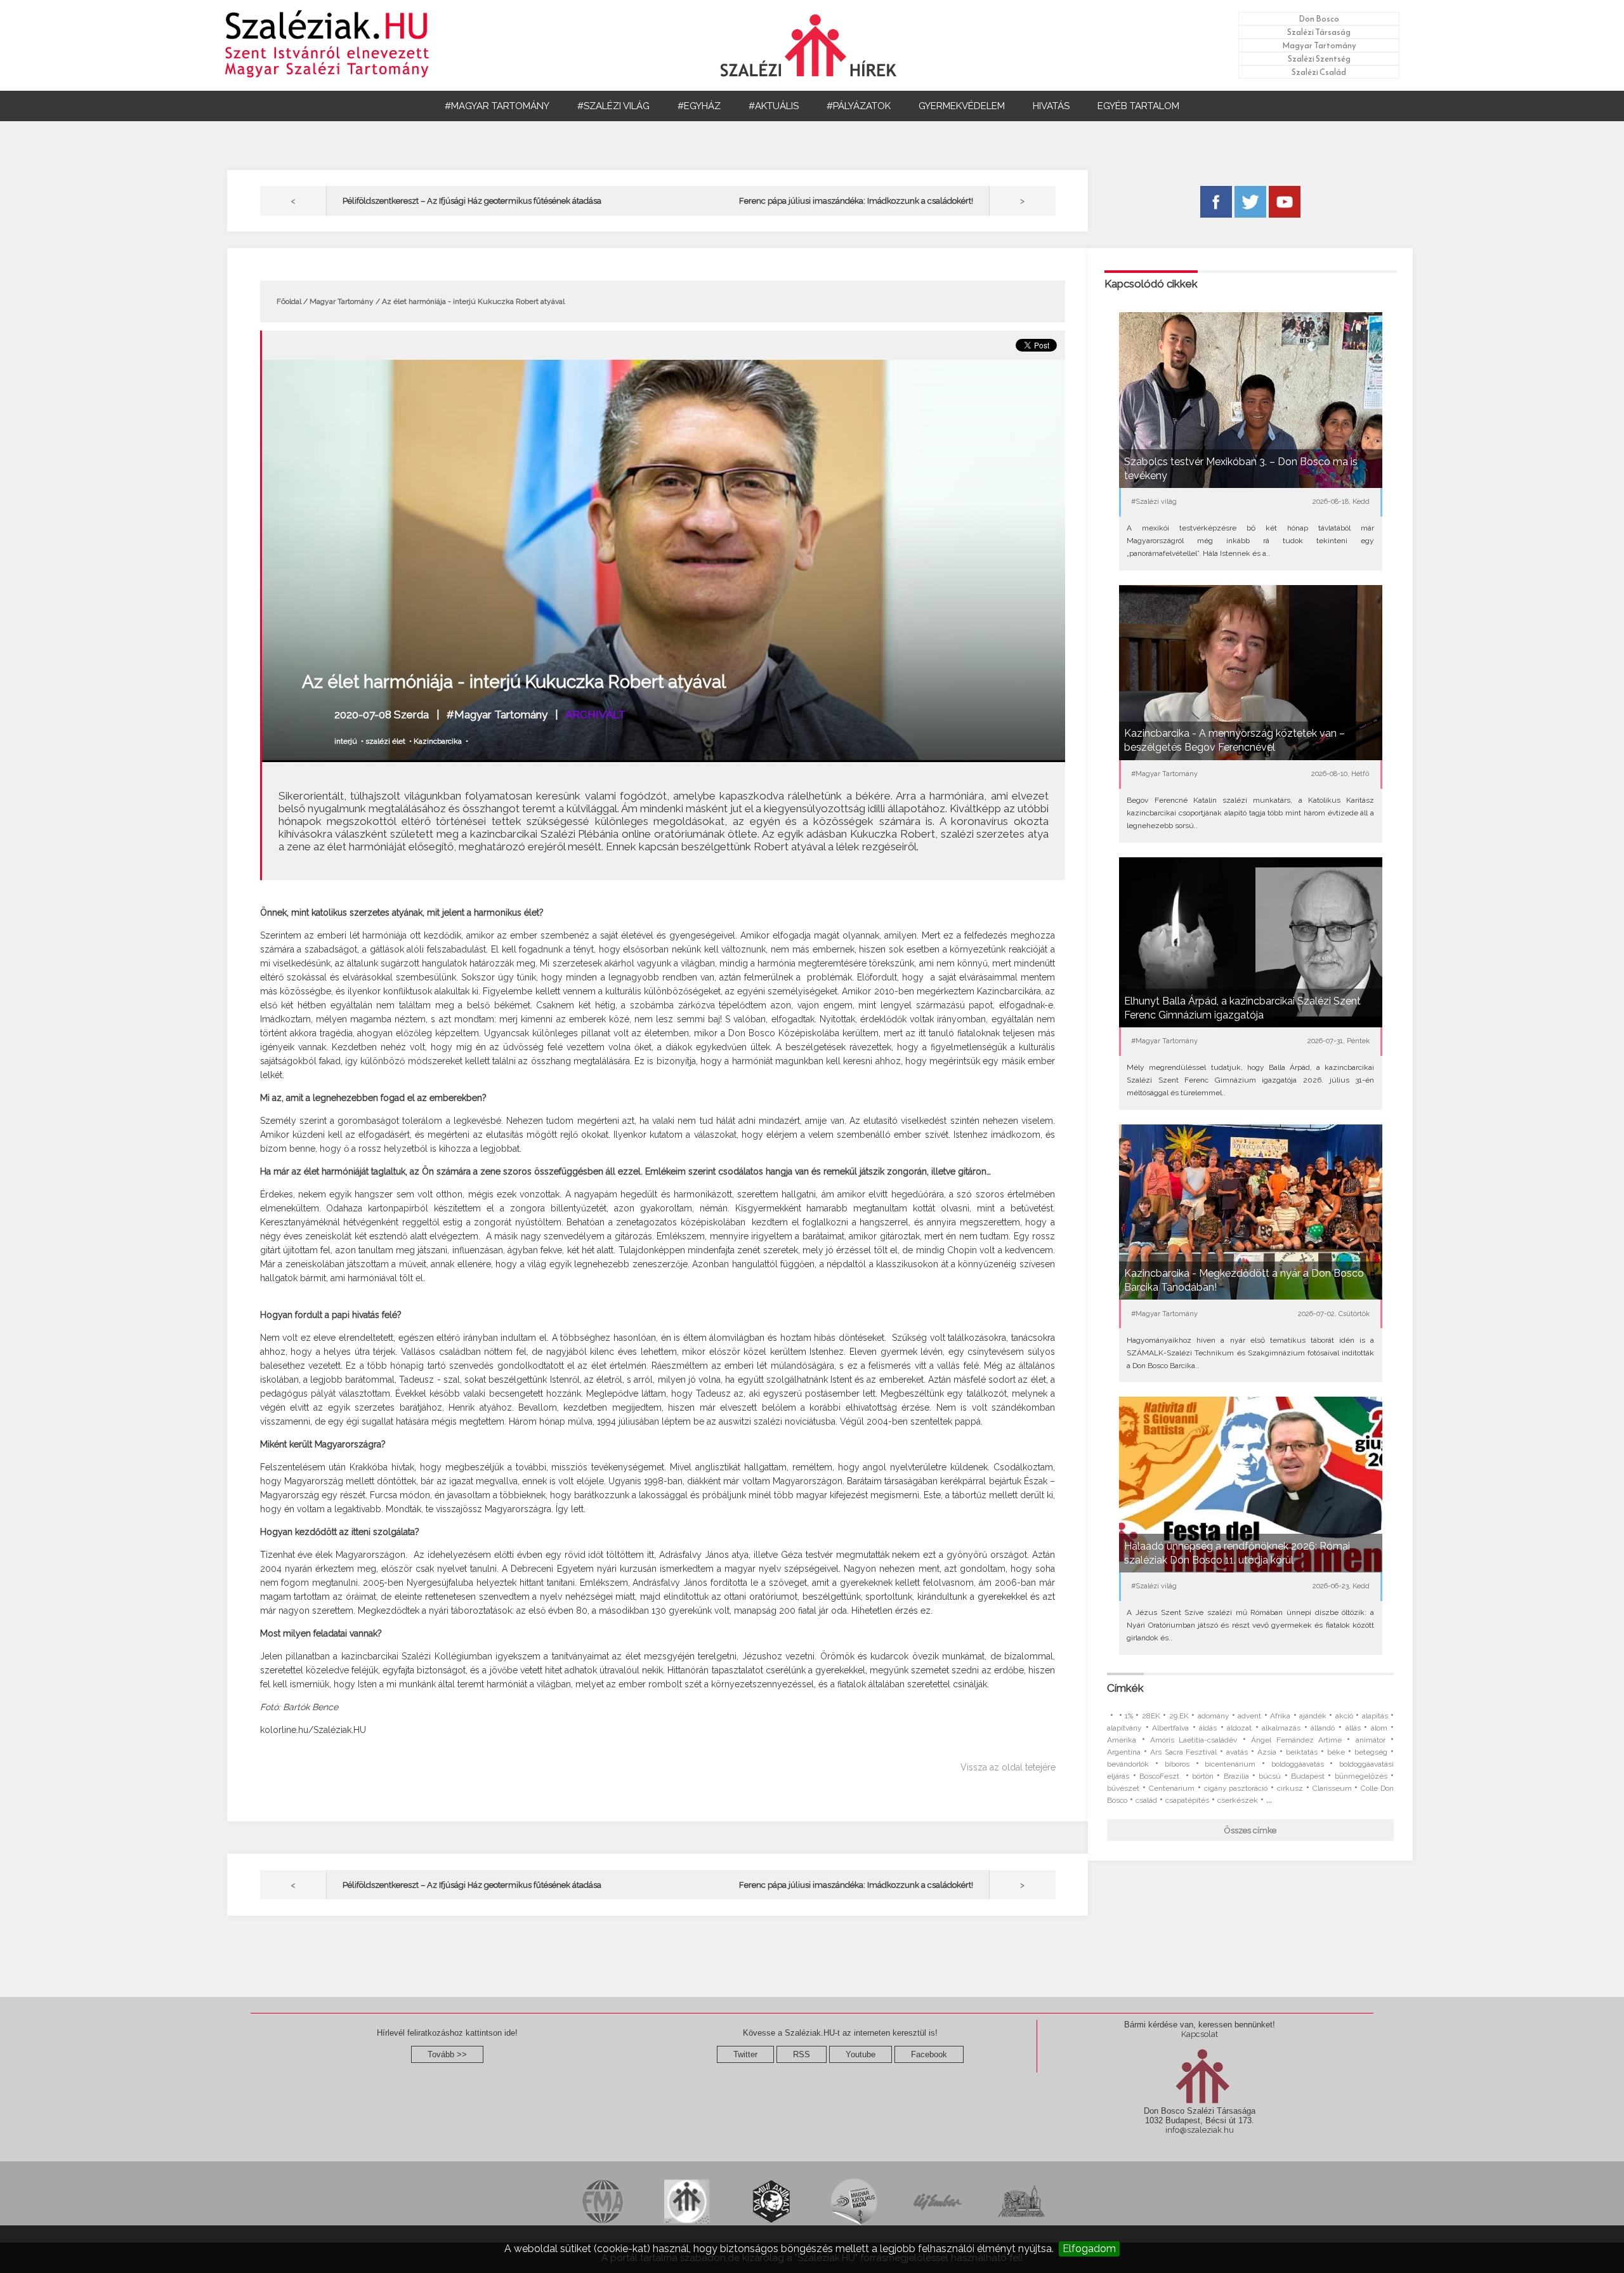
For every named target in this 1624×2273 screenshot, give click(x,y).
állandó (1323, 1728)
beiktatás (1302, 1752)
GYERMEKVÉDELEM (962, 106)
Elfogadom (1089, 2249)
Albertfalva (1170, 1728)
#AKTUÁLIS (774, 106)
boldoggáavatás (1298, 1764)
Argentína (1124, 1752)
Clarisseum (1332, 1788)
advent (1249, 1716)
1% (1129, 1716)
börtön (1203, 1776)
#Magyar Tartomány (497, 715)
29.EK (1179, 1716)
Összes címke (1250, 1830)
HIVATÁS (1051, 106)
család (1146, 1800)
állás (1353, 1728)
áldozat (1239, 1728)
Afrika (1280, 1716)
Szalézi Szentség (1319, 59)
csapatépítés (1187, 1800)
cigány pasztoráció (1236, 1788)
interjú (346, 741)
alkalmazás (1281, 1728)
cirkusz (1290, 1788)
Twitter (745, 2054)
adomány (1214, 1716)
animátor (1371, 1740)
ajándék (1313, 1716)
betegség (1371, 1752)
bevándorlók (1128, 1764)
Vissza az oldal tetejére (1008, 1767)
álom (1379, 1728)
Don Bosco (1319, 19)
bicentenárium (1230, 1764)
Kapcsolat (1200, 2034)
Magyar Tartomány (1319, 45)
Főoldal (289, 301)
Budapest (1308, 1776)
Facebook (929, 2054)
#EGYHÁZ (699, 106)
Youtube (861, 2054)
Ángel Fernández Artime (1296, 1740)
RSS (802, 2054)
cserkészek (1238, 1800)
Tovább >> (447, 2054)
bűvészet (1123, 1788)
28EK (1151, 1716)
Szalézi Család (1319, 72)
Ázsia (1267, 1752)
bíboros (1177, 1764)
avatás (1237, 1752)
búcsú (1270, 1776)
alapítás (1375, 1716)
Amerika (1122, 1740)
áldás (1208, 1728)
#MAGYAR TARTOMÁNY (497, 106)
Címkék (1125, 1688)
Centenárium (1172, 1788)
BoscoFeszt (1161, 1776)
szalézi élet (385, 741)
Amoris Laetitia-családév (1194, 1740)
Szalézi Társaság (1319, 32)
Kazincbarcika (438, 741)
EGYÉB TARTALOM (1138, 106)
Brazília (1236, 1776)
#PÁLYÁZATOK (859, 106)
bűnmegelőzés (1361, 1776)
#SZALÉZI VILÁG (613, 106)
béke (1336, 1752)
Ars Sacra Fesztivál (1183, 1752)
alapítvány (1124, 1728)
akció (1344, 1716)
